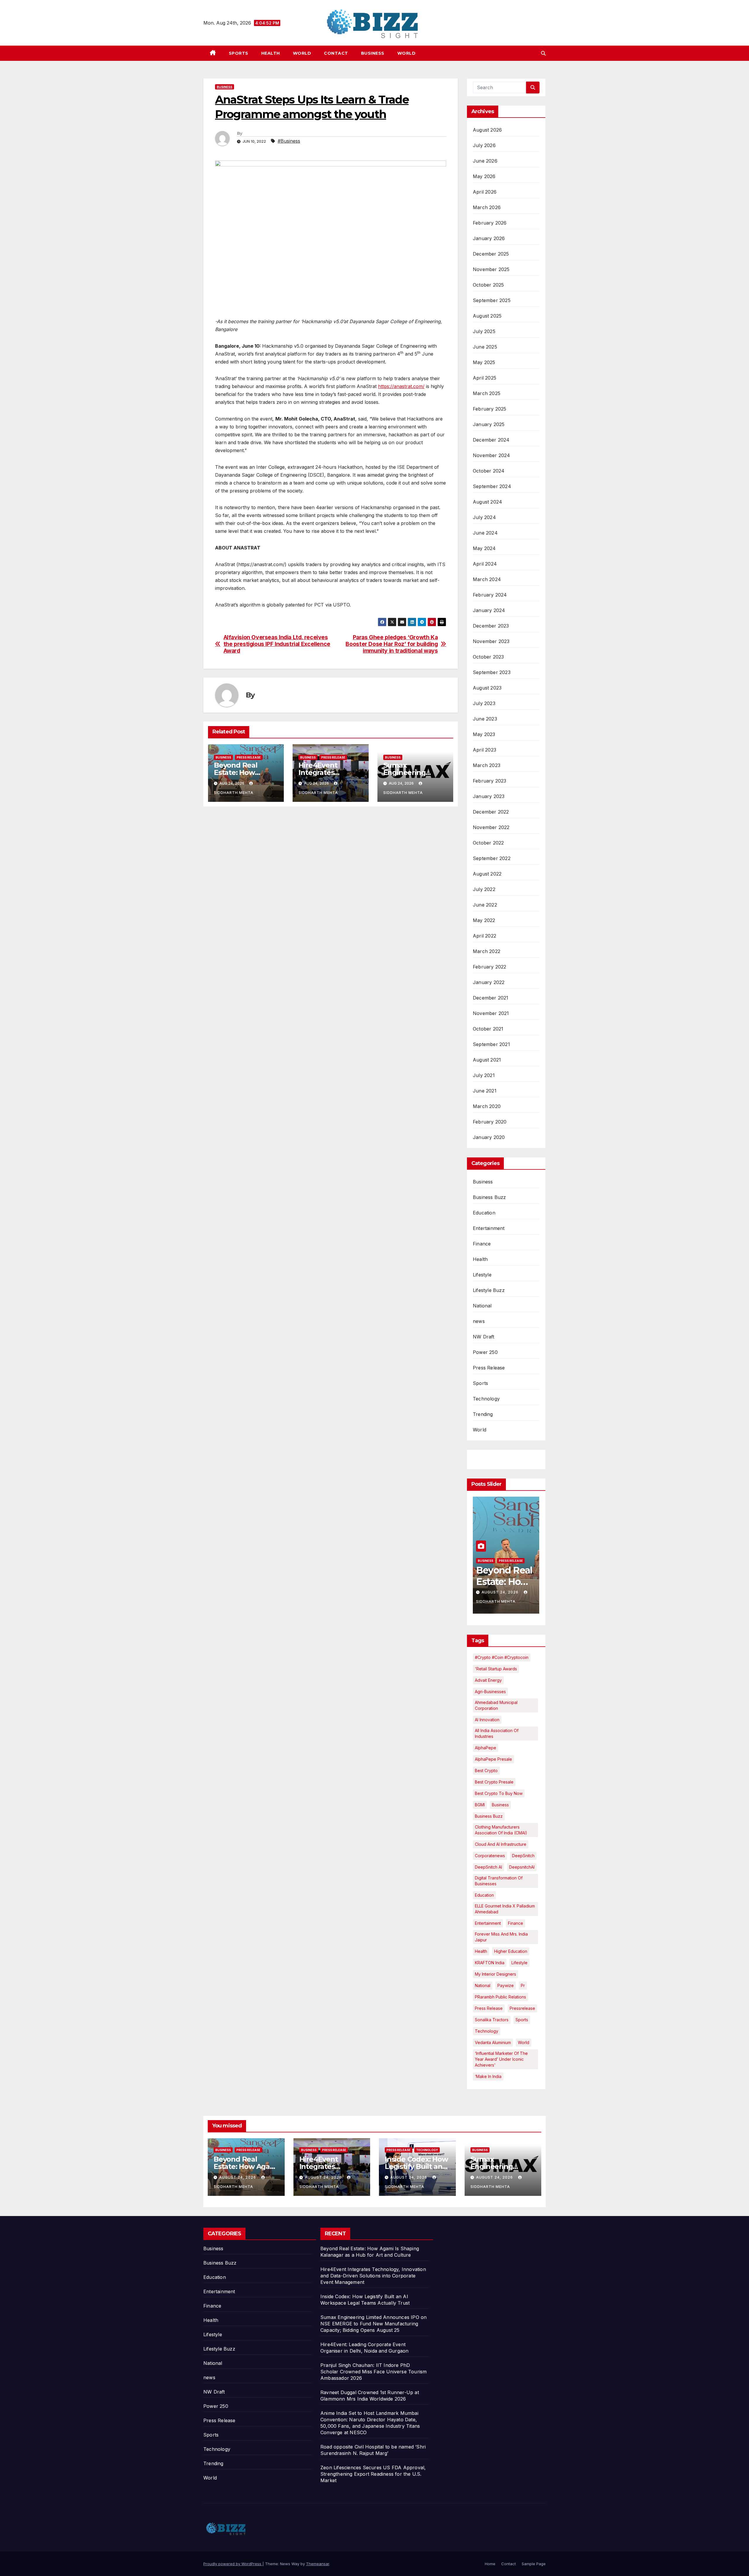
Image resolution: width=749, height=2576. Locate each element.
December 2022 (491, 812)
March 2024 (487, 579)
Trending (483, 1414)
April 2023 (485, 750)
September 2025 (492, 300)
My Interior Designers (495, 1974)
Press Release (249, 757)
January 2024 (489, 610)
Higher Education (511, 1951)
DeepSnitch (523, 1856)
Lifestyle (482, 1275)
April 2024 (485, 564)
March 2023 (487, 765)
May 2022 (484, 920)
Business (373, 53)
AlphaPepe (486, 1748)
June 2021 (485, 1091)
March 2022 (487, 951)
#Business (289, 141)
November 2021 (491, 1013)
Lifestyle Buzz (489, 1290)
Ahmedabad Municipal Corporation (496, 1705)
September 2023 (492, 672)
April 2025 (485, 378)
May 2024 (484, 548)
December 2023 (491, 626)
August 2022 (487, 874)
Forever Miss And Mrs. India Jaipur (501, 1937)
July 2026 (484, 145)
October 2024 (489, 471)
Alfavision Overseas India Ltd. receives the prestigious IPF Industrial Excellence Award (277, 644)
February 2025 (490, 409)
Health (271, 53)
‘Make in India (488, 2076)
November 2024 (492, 455)
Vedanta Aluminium (493, 2042)
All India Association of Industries (497, 1733)
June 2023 (485, 719)
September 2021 (491, 1044)
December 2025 (491, 254)
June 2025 (485, 347)
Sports (239, 53)
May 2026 (484, 176)
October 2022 (488, 843)
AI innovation (487, 1720)
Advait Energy (488, 1680)
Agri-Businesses (490, 1692)
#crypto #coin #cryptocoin (502, 1657)
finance (516, 1923)
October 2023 (488, 657)
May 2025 (484, 362)
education (484, 1895)
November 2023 (491, 641)
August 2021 (487, 1060)
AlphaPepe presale (493, 1759)
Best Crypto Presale (494, 1782)
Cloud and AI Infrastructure (501, 1844)
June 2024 (485, 533)
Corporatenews (490, 1856)
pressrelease (522, 2008)
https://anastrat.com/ (401, 386)
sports (522, 2020)
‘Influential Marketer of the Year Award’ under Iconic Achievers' (501, 2059)
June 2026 (485, 161)
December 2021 (491, 998)
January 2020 (489, 1137)
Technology (486, 1399)
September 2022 (492, 858)
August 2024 (487, 502)
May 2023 (484, 734)
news (479, 1321)
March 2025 (487, 393)
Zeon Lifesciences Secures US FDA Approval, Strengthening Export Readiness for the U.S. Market (373, 2474)
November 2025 (491, 269)
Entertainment (489, 1228)
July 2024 (484, 517)
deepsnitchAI (522, 1867)
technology (487, 2031)
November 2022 (491, 827)
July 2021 (484, 1075)
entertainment (488, 1923)
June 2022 (485, 905)
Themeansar (318, 2564)
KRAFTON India (490, 1963)
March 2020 (487, 1106)
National (482, 1306)
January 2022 (489, 982)
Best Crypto (486, 1771)
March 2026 (487, 207)
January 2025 (489, 424)
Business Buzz (489, 1197)
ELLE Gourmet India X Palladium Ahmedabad (505, 1909)
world (524, 2042)
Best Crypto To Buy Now (499, 1793)
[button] (543, 53)
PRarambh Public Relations (500, 1997)
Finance (482, 1244)
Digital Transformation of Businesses (499, 1881)
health (481, 1951)
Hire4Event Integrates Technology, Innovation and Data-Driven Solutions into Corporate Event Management (373, 2276)
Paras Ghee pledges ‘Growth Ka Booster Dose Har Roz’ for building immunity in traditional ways (392, 644)
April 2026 (485, 192)
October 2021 (488, 1029)
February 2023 (490, 781)
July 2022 (484, 889)
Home (490, 2564)
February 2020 (490, 1122)
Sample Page (534, 2564)
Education (484, 1213)
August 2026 (487, 130)
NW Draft (484, 1337)
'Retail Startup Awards (496, 1669)
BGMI (480, 1805)
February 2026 (490, 223)
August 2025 (487, 316)
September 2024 (492, 486)
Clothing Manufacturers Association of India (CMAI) (501, 1830)
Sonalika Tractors (492, 2020)
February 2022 (490, 967)
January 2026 (489, 238)
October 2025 (488, 285)
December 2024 (491, 440)
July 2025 (484, 331)
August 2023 (487, 688)
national (483, 1985)
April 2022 (485, 936)
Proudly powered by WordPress (233, 2564)
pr (523, 1985)
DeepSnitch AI (488, 1867)
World (302, 53)
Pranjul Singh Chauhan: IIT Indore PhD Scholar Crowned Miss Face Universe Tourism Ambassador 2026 (373, 2372)
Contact (336, 53)
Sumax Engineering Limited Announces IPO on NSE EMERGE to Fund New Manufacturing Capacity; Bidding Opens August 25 (373, 2324)
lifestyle (519, 1963)
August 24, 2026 (501, 1592)
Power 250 (485, 1352)
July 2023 (484, 703)
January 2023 (489, 796)
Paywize (506, 1985)
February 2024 (490, 595)
